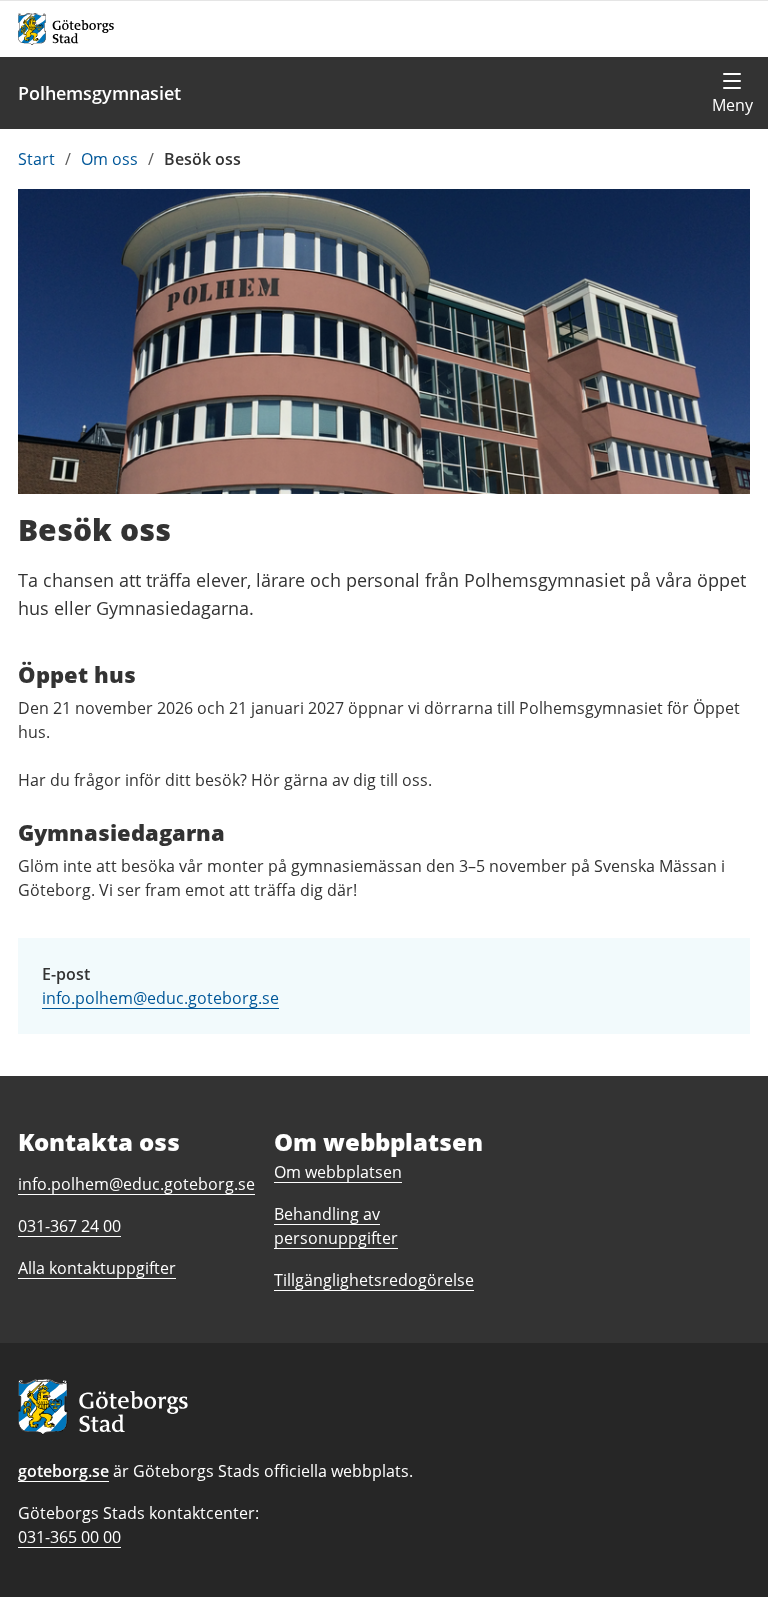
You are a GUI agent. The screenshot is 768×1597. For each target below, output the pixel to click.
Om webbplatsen (338, 1172)
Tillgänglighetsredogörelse (374, 1280)
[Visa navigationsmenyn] (732, 93)
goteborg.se (63, 1471)
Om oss (109, 159)
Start (36, 159)
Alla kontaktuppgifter (97, 1268)
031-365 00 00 (69, 1537)
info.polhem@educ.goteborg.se (160, 998)
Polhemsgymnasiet (99, 93)
